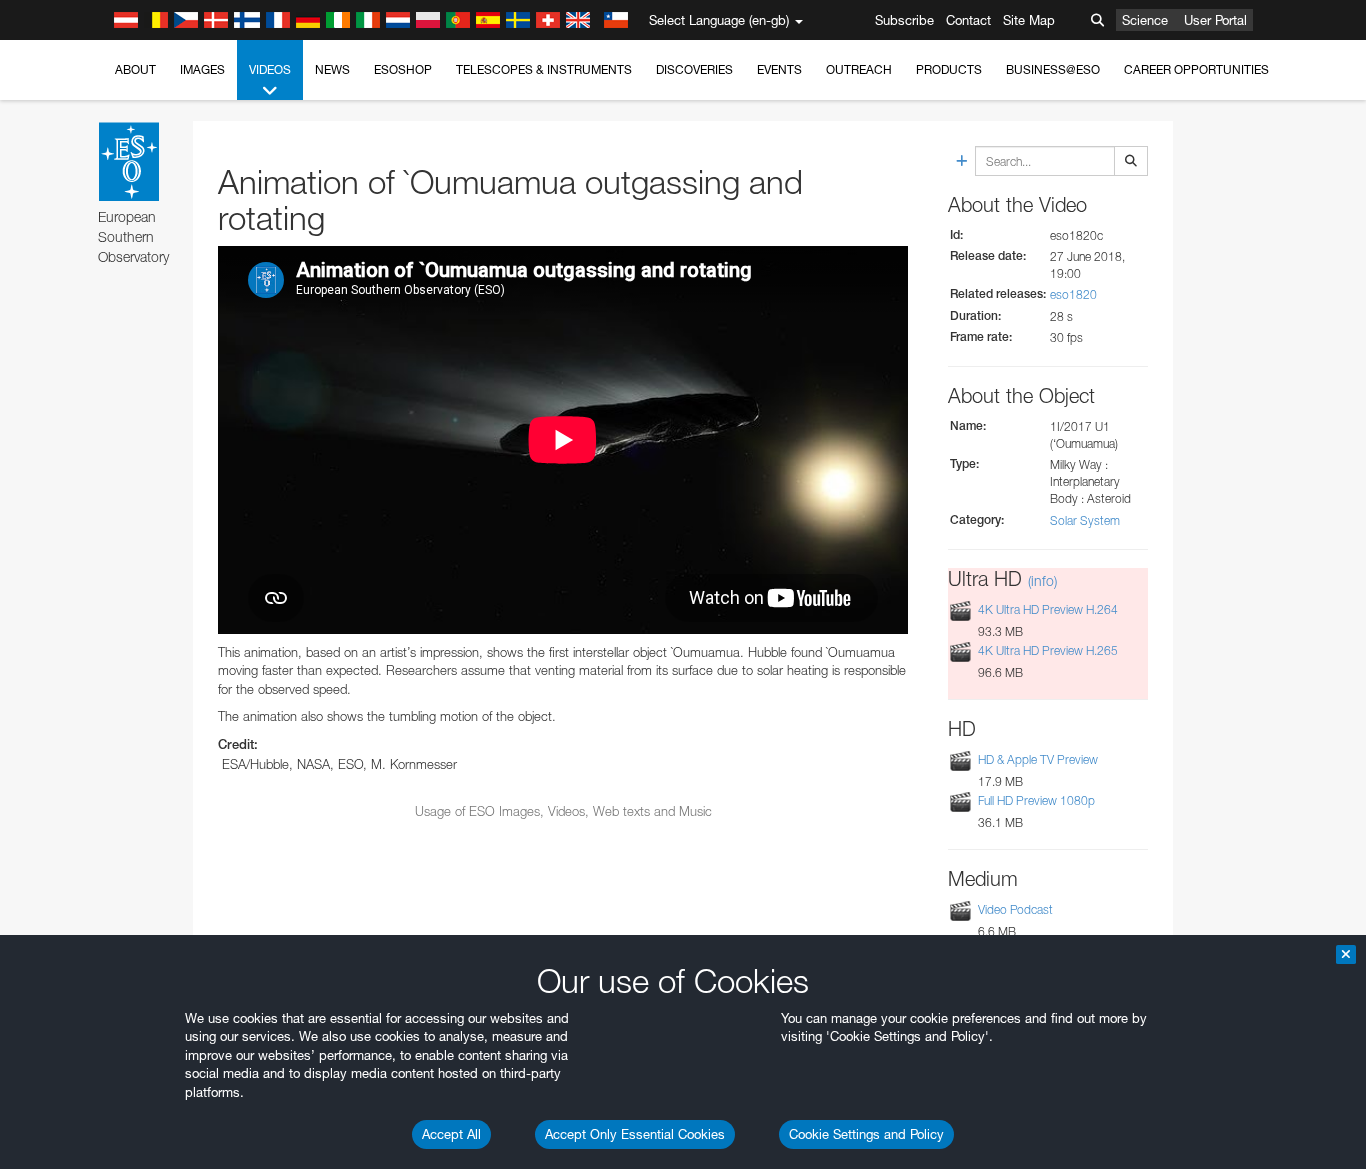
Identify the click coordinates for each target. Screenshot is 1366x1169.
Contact (968, 20)
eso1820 (1073, 294)
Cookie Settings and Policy (866, 1134)
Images (202, 69)
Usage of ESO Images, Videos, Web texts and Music (563, 811)
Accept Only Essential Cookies (635, 1134)
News (332, 69)
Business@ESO (1053, 69)
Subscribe (904, 20)
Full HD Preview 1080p (1036, 800)
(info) (1042, 580)
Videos (270, 69)
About (135, 69)
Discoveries (694, 69)
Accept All (451, 1134)
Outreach (859, 69)
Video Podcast (1015, 909)
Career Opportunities (1196, 69)
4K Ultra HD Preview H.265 (1048, 650)
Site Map (1029, 20)
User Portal (1215, 20)
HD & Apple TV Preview (1038, 759)
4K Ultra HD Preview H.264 (1048, 609)
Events (779, 69)
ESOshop (403, 69)
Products (949, 69)
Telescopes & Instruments (544, 69)
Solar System (1085, 520)
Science (1145, 20)
